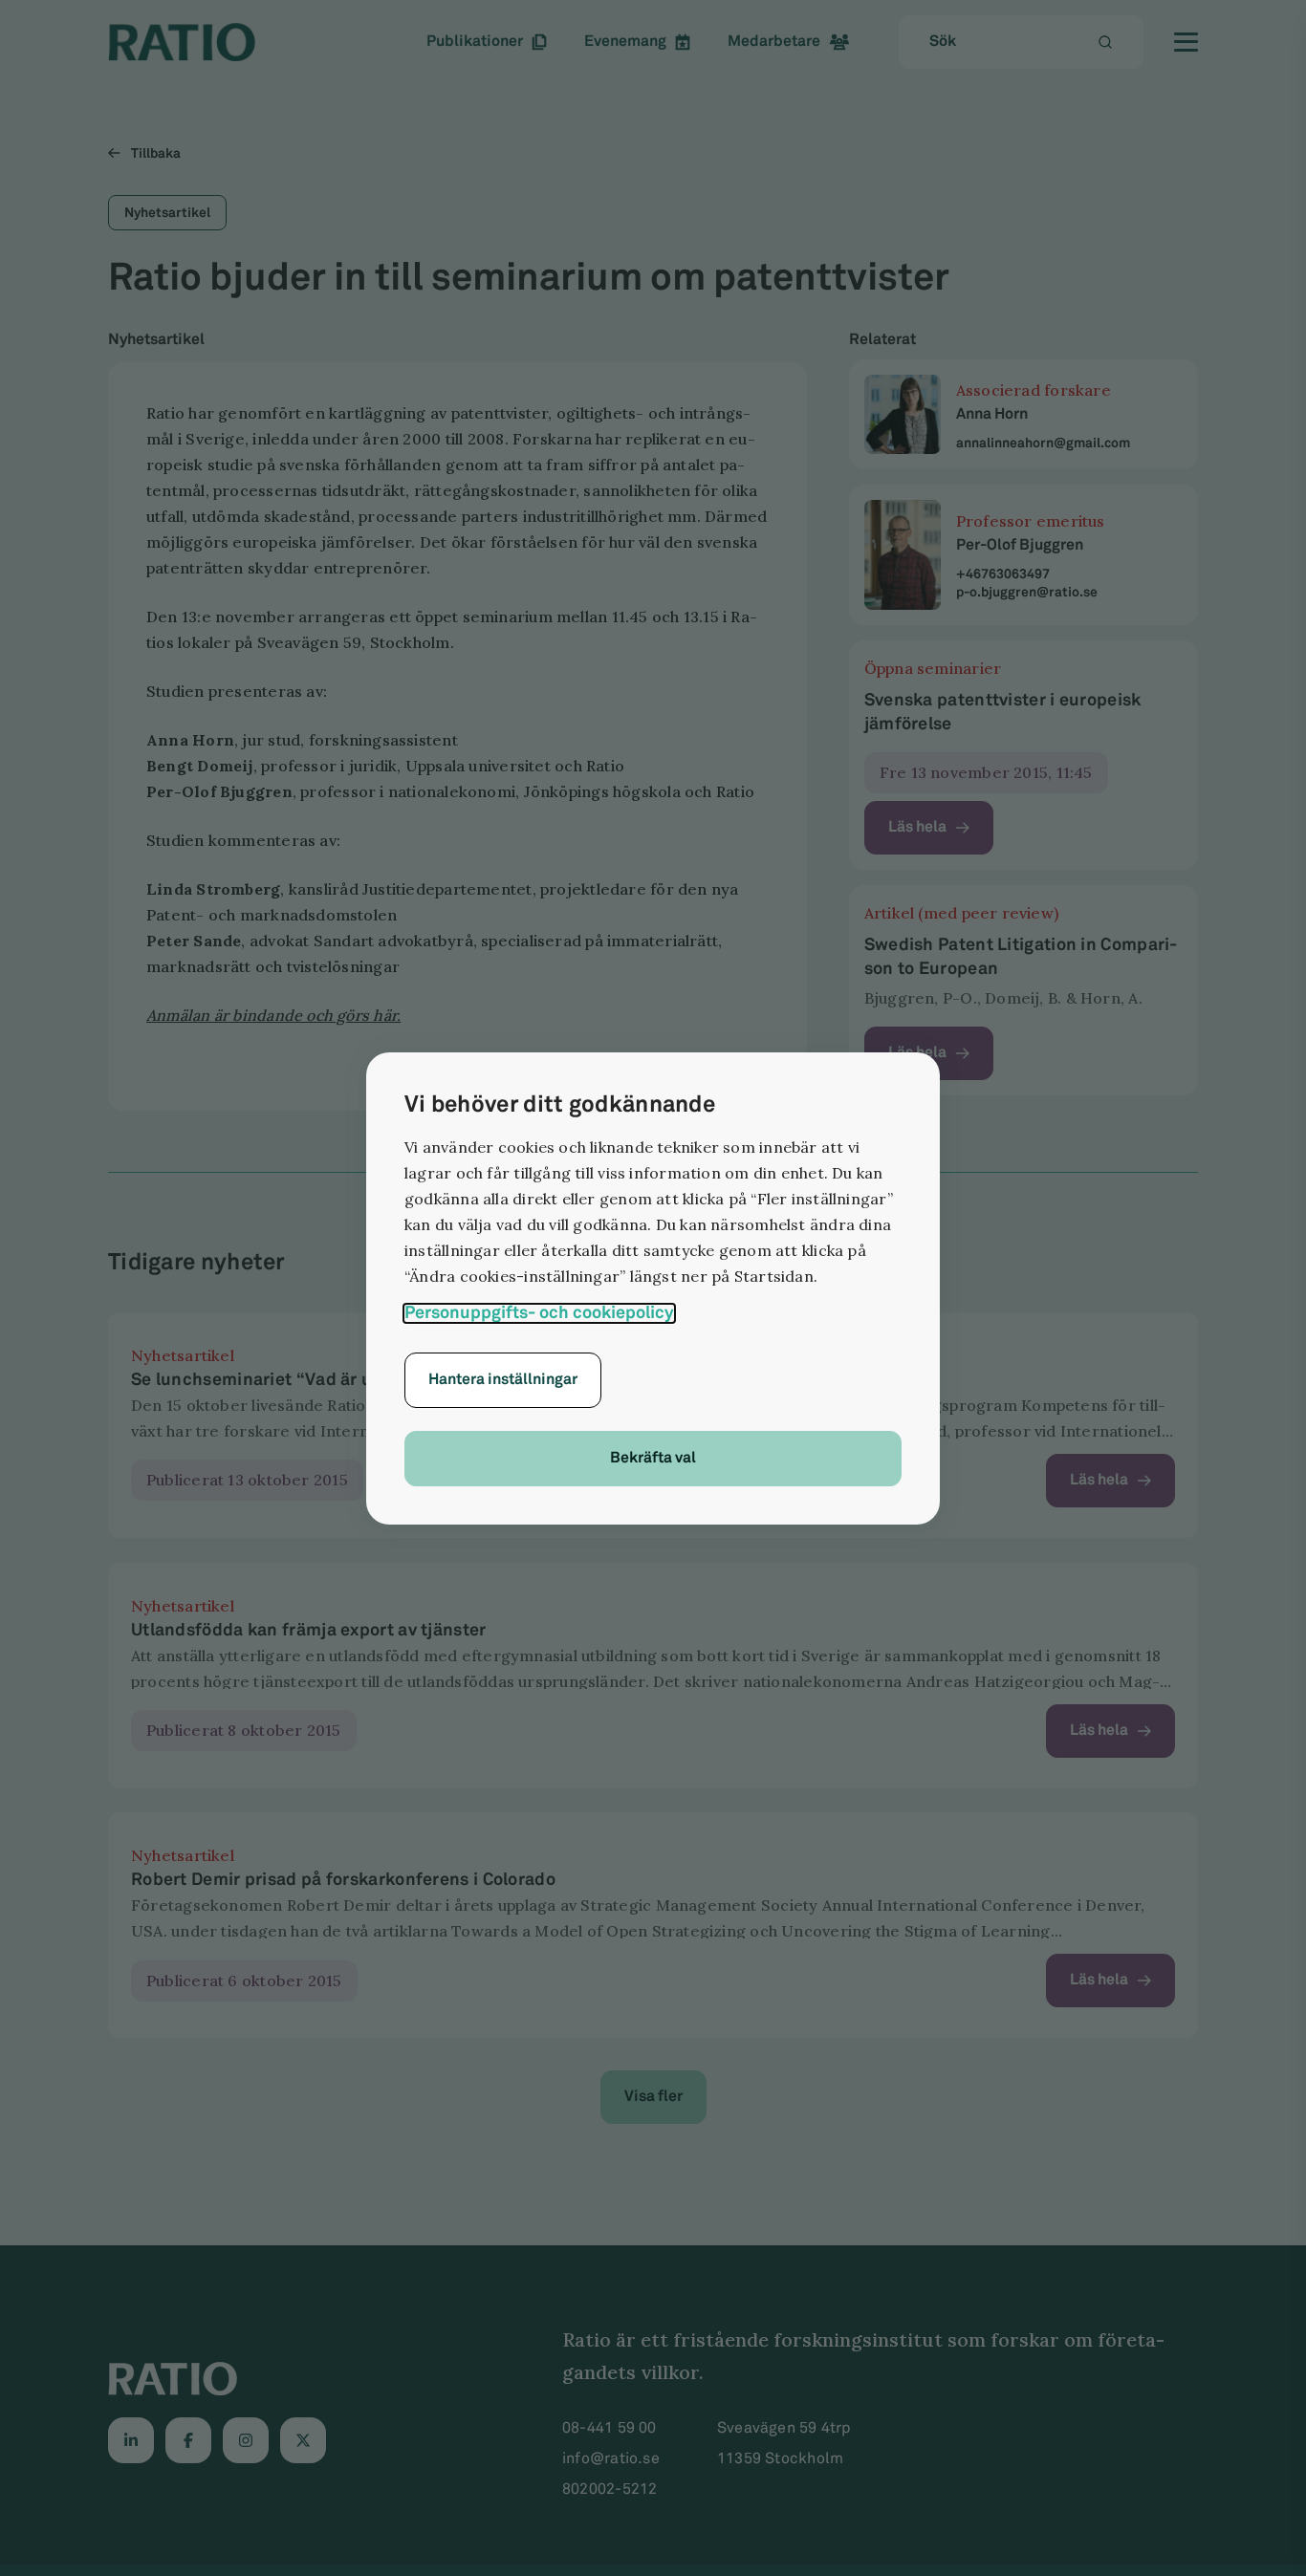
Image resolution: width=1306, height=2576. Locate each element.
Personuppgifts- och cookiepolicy (539, 1313)
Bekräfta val (653, 1458)
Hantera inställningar (503, 1380)
